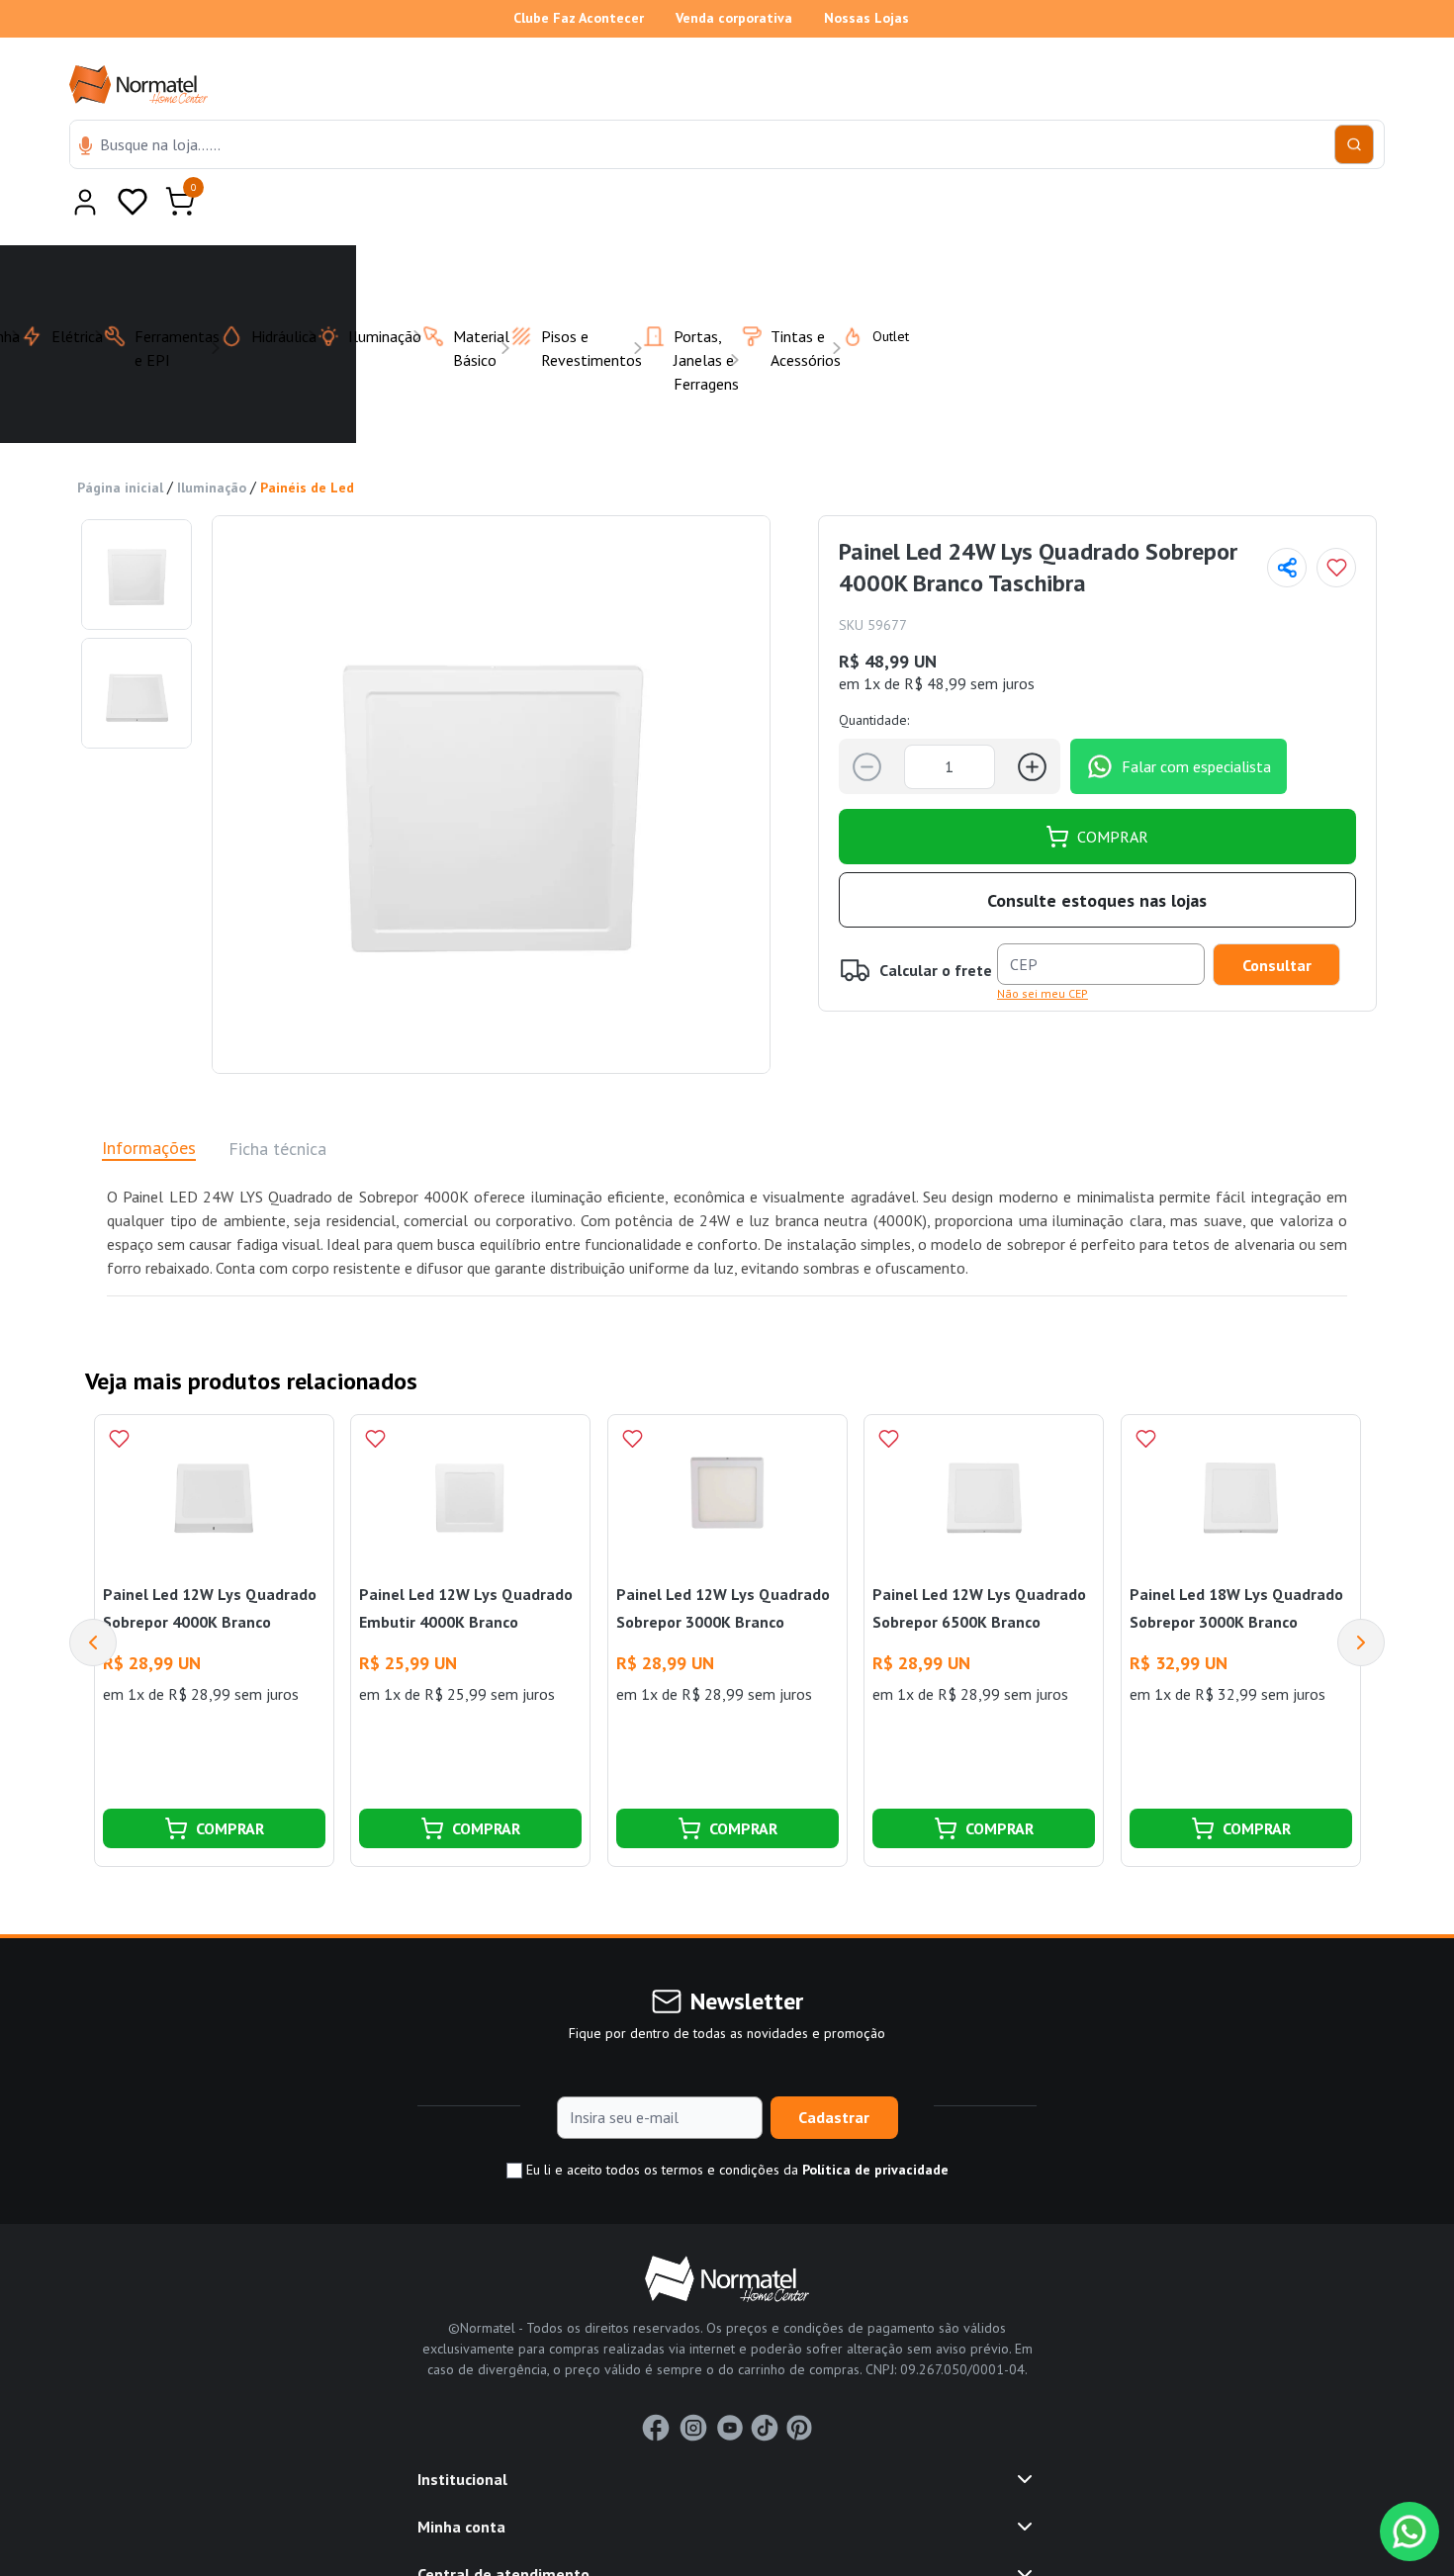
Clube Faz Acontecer (579, 18)
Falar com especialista (1196, 718)
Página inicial (120, 439)
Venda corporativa (734, 18)
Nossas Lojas (866, 18)
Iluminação (212, 439)
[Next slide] (1361, 1594)
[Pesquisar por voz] (86, 147)
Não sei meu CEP (1043, 945)
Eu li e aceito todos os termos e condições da (735, 2121)
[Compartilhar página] (1287, 519)
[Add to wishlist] (1336, 519)
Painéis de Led (307, 439)
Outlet (879, 288)
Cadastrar (834, 2069)
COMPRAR (1113, 788)
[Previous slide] (93, 1594)
